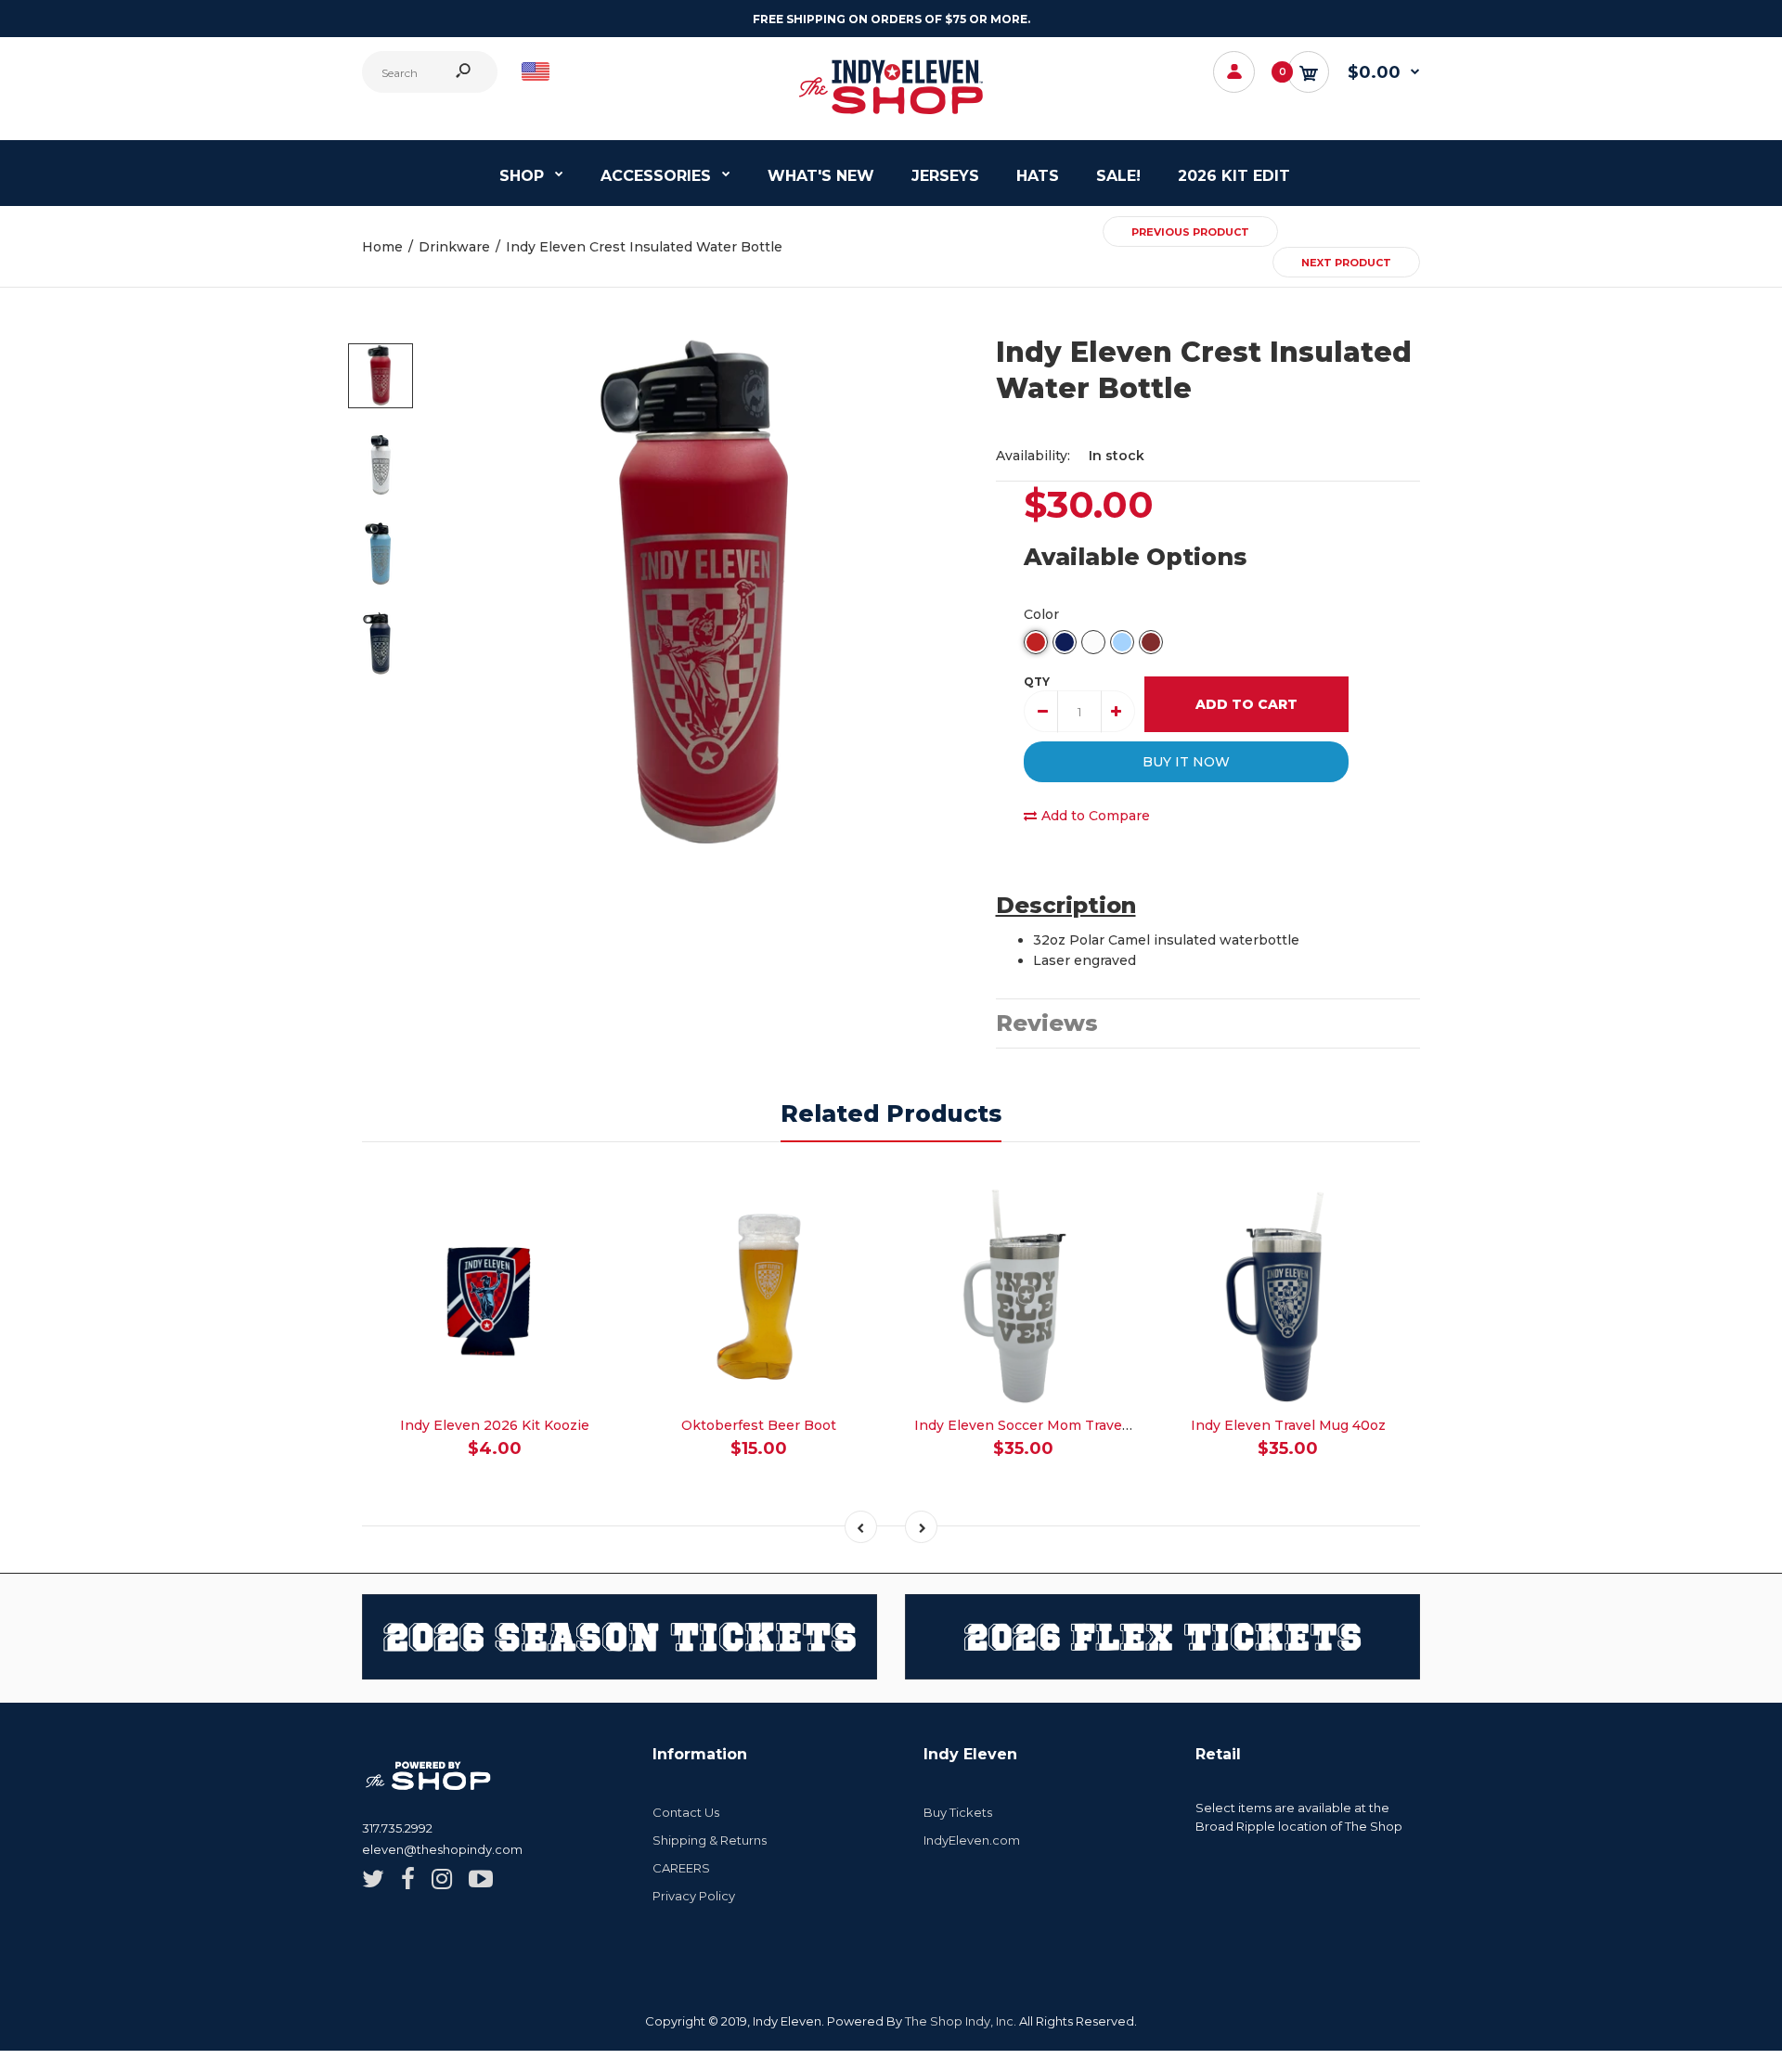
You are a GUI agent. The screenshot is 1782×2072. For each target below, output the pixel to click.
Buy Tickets (958, 1812)
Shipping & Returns (710, 1840)
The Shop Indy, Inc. (961, 2021)
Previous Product (1190, 232)
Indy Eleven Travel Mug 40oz (1288, 1425)
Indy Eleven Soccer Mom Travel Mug (1037, 1425)
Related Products (891, 1113)
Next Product (1346, 263)
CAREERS (681, 1868)
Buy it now (1186, 762)
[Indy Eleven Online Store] (891, 116)
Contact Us (686, 1812)
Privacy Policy (694, 1896)
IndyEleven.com (972, 1840)
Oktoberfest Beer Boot (759, 1425)
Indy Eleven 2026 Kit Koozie (495, 1425)
